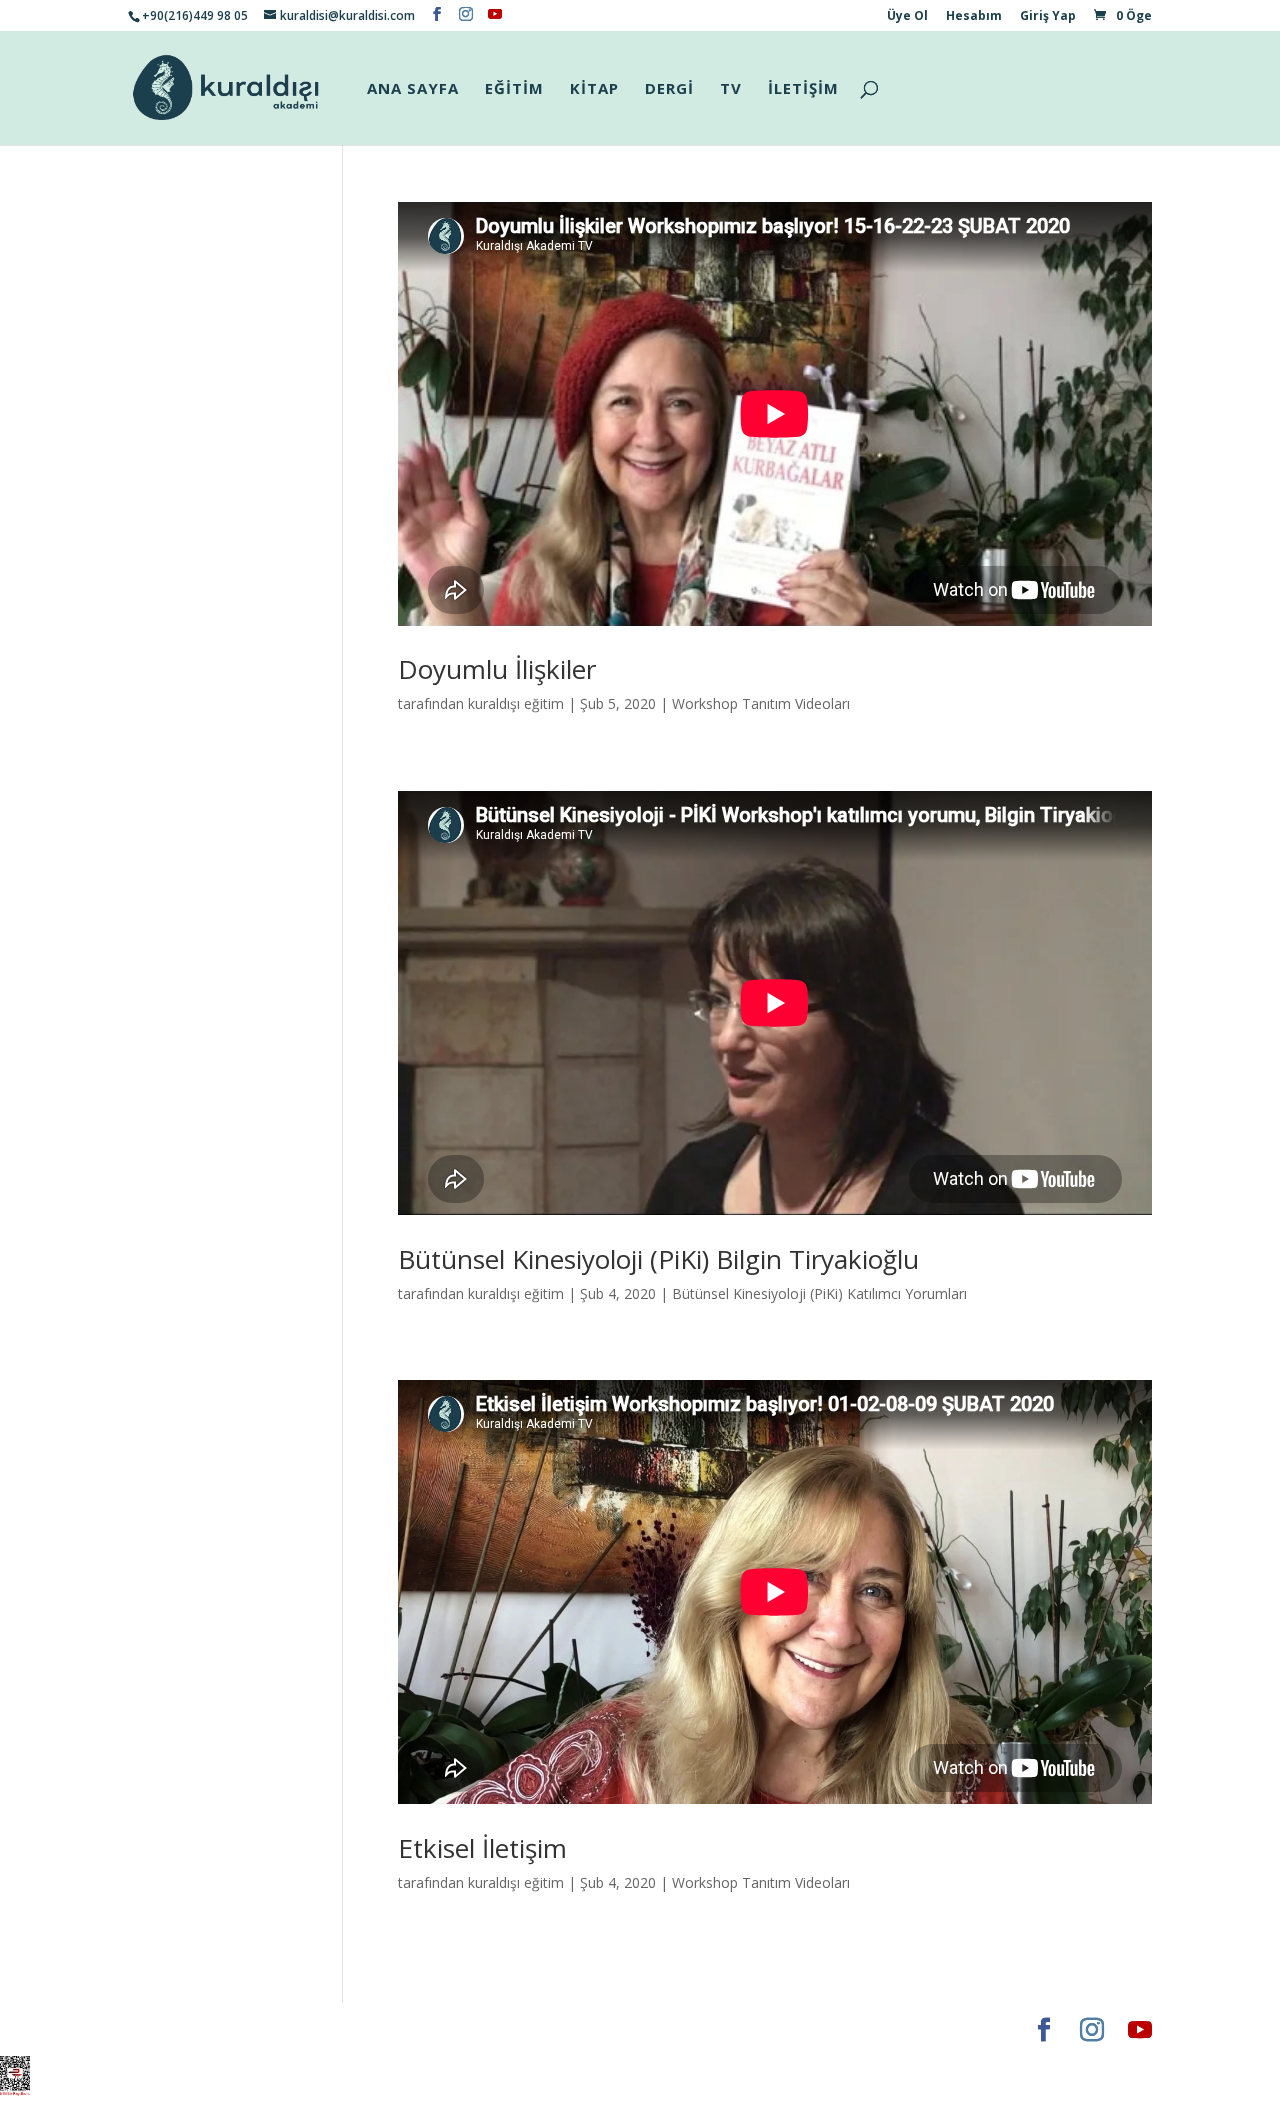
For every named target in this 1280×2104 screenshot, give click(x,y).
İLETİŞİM (803, 89)
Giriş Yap (1048, 17)
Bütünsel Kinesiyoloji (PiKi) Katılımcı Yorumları (819, 1293)
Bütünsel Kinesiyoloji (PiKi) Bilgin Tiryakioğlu (658, 1259)
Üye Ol (907, 17)
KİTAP (594, 89)
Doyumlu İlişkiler (497, 669)
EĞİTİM (514, 89)
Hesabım (974, 17)
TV (731, 89)
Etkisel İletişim (482, 1848)
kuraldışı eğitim (516, 703)
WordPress (442, 2029)
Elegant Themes (187, 2029)
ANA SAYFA (413, 89)
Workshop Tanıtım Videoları (761, 703)
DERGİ (669, 89)
